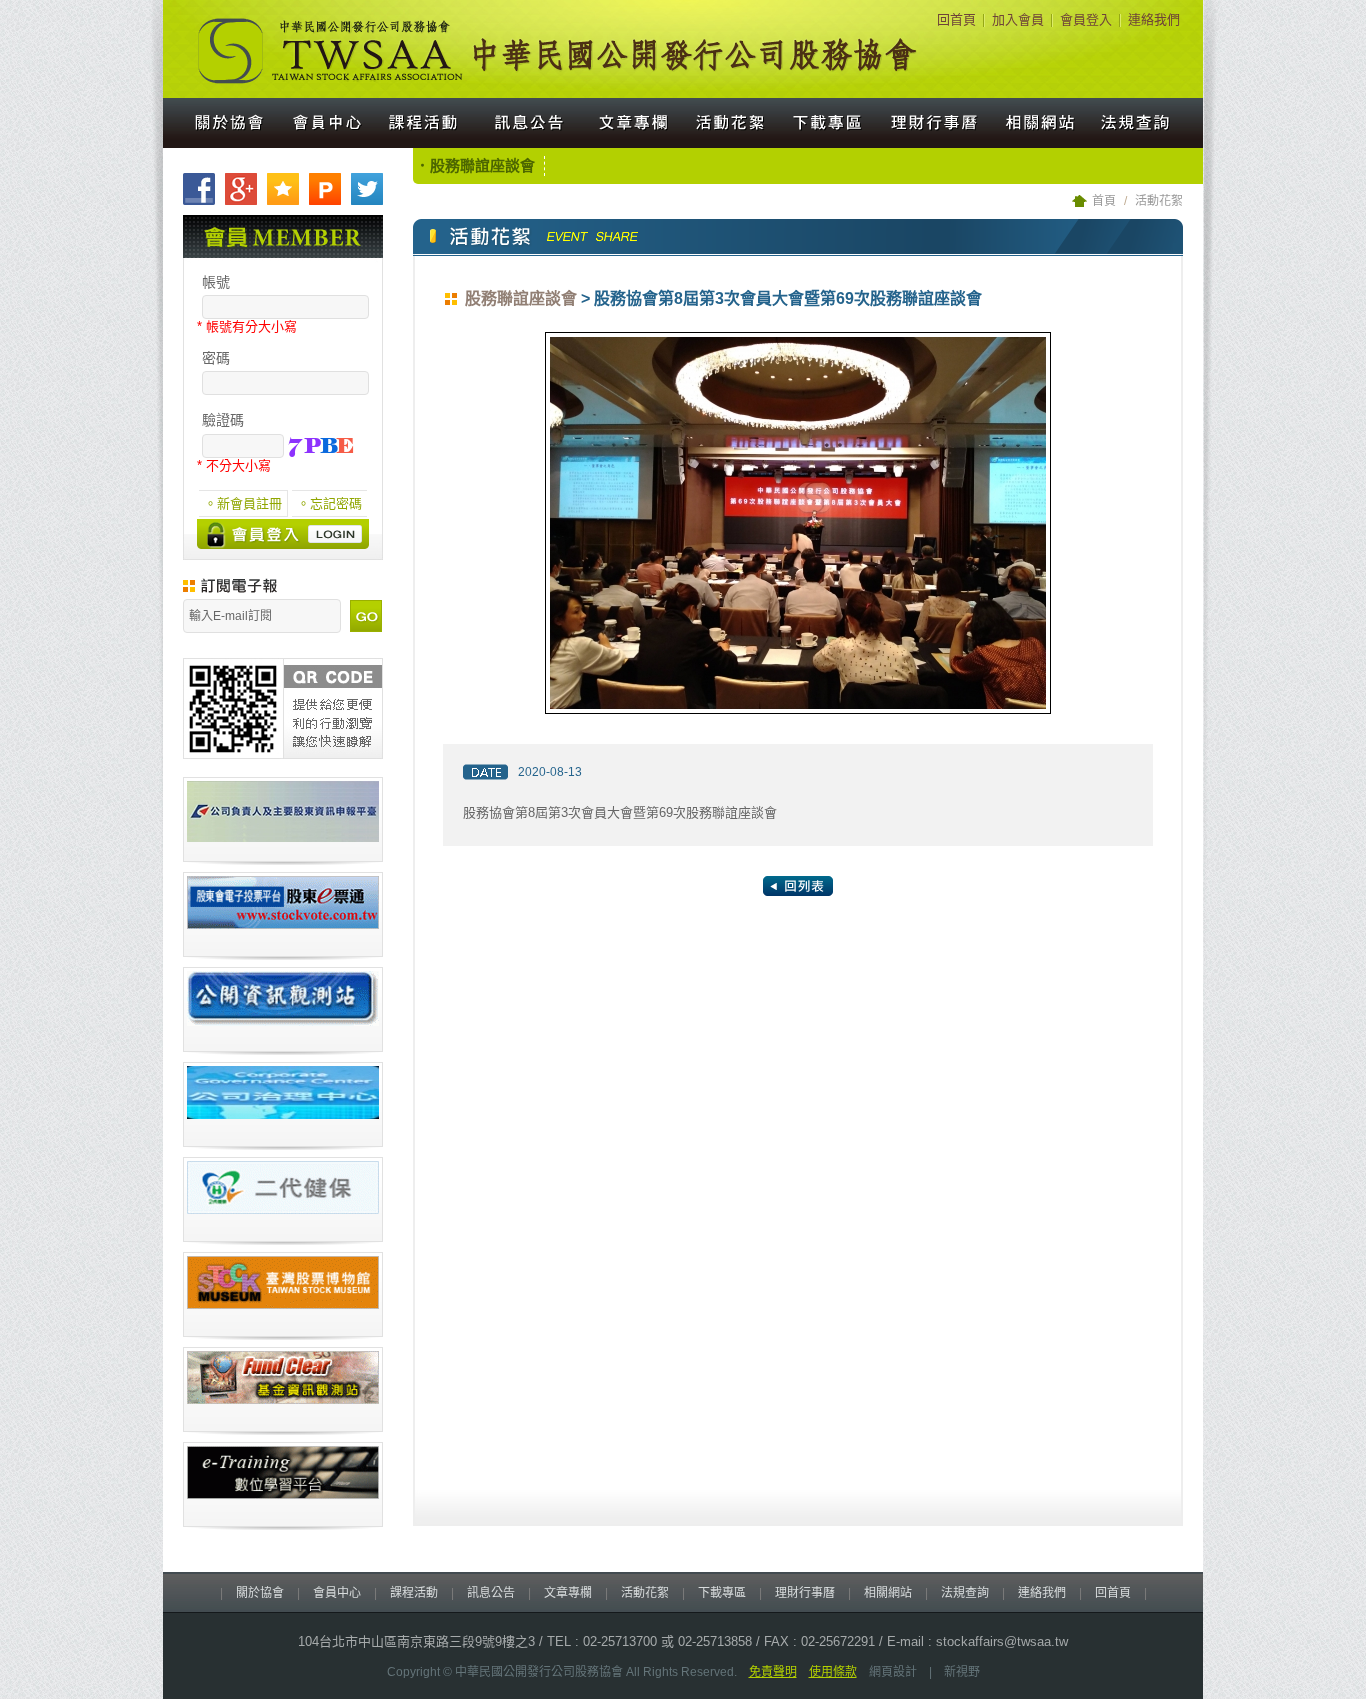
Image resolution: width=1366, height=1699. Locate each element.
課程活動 (425, 123)
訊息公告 (527, 123)
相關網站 (1042, 123)
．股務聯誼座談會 (475, 165)
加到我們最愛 (283, 189)
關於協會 (220, 123)
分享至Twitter (367, 189)
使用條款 (833, 1672)
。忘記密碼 (329, 503)
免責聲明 (773, 1672)
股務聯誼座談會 (521, 298)
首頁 (1104, 201)
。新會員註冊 (243, 503)
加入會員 (1018, 19)
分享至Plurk (325, 189)
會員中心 (326, 123)
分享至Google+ (241, 189)
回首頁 (956, 19)
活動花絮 (732, 123)
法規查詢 (1146, 123)
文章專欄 (631, 123)
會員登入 (1086, 19)
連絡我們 (1154, 19)
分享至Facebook (199, 189)
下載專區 (829, 123)
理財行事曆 (935, 123)
